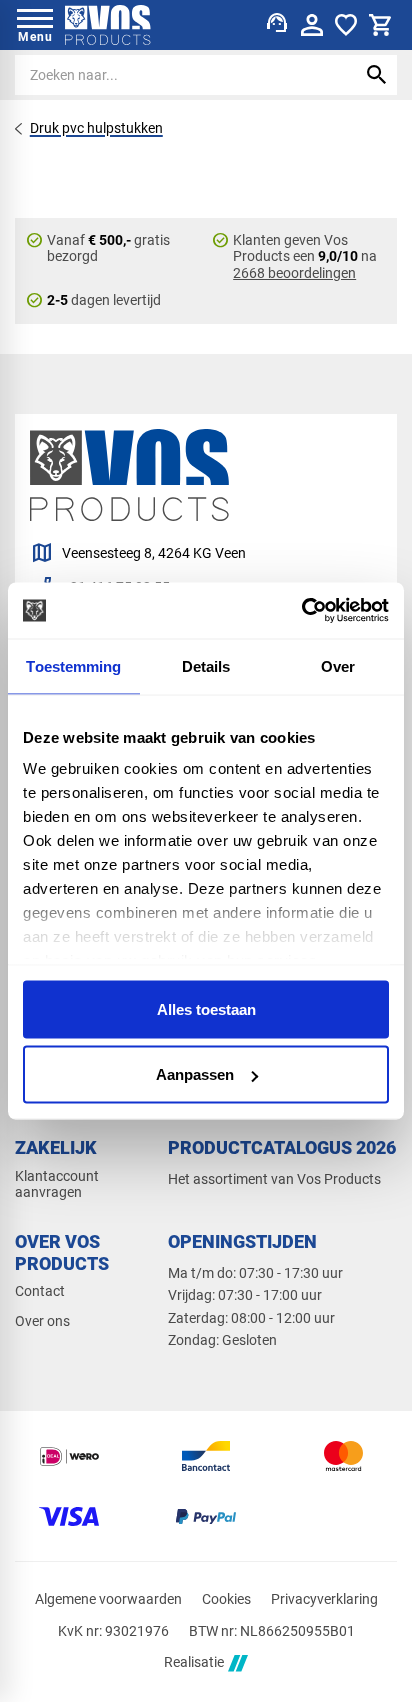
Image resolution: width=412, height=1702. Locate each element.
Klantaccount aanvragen (57, 1184)
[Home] (108, 25)
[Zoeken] (377, 75)
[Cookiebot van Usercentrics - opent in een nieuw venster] (301, 611)
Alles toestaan (206, 1008)
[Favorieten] (346, 25)
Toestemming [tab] (73, 665)
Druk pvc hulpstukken (96, 128)
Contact (40, 1291)
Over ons (42, 1321)
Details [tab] (206, 665)
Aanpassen (195, 1074)
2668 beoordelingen (294, 273)
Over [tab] (338, 665)
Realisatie (194, 1663)
